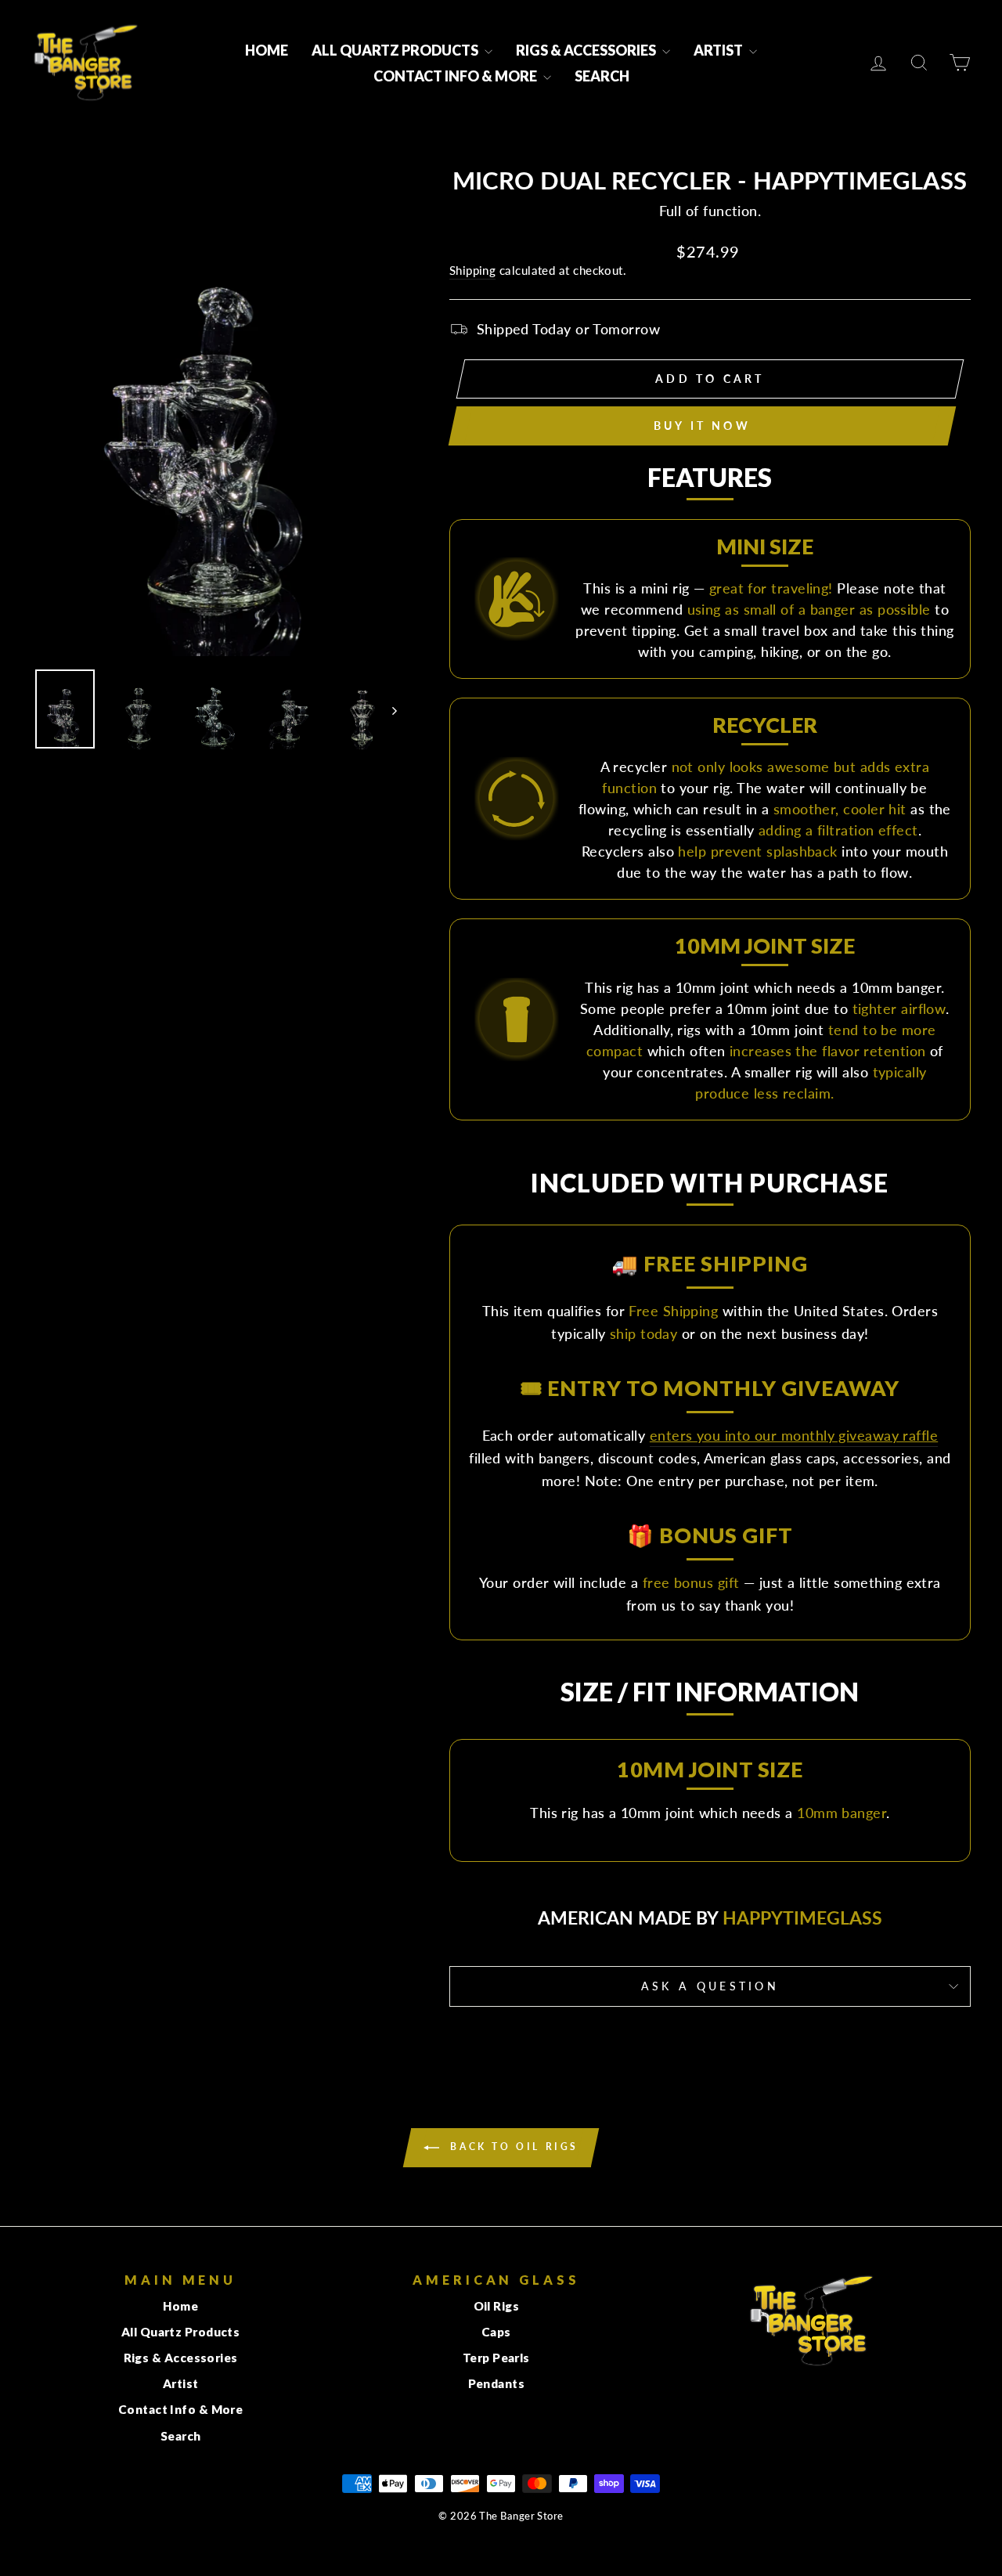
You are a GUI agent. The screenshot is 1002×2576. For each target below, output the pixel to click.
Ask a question (710, 1986)
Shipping (473, 270)
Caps (496, 2332)
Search (602, 76)
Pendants (497, 2383)
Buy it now (702, 426)
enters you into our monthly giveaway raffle (794, 1435)
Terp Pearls (496, 2358)
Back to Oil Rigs (512, 2147)
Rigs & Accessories (587, 50)
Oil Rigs (497, 2306)
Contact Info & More (456, 76)
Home (267, 50)
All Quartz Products (396, 50)
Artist (719, 50)
